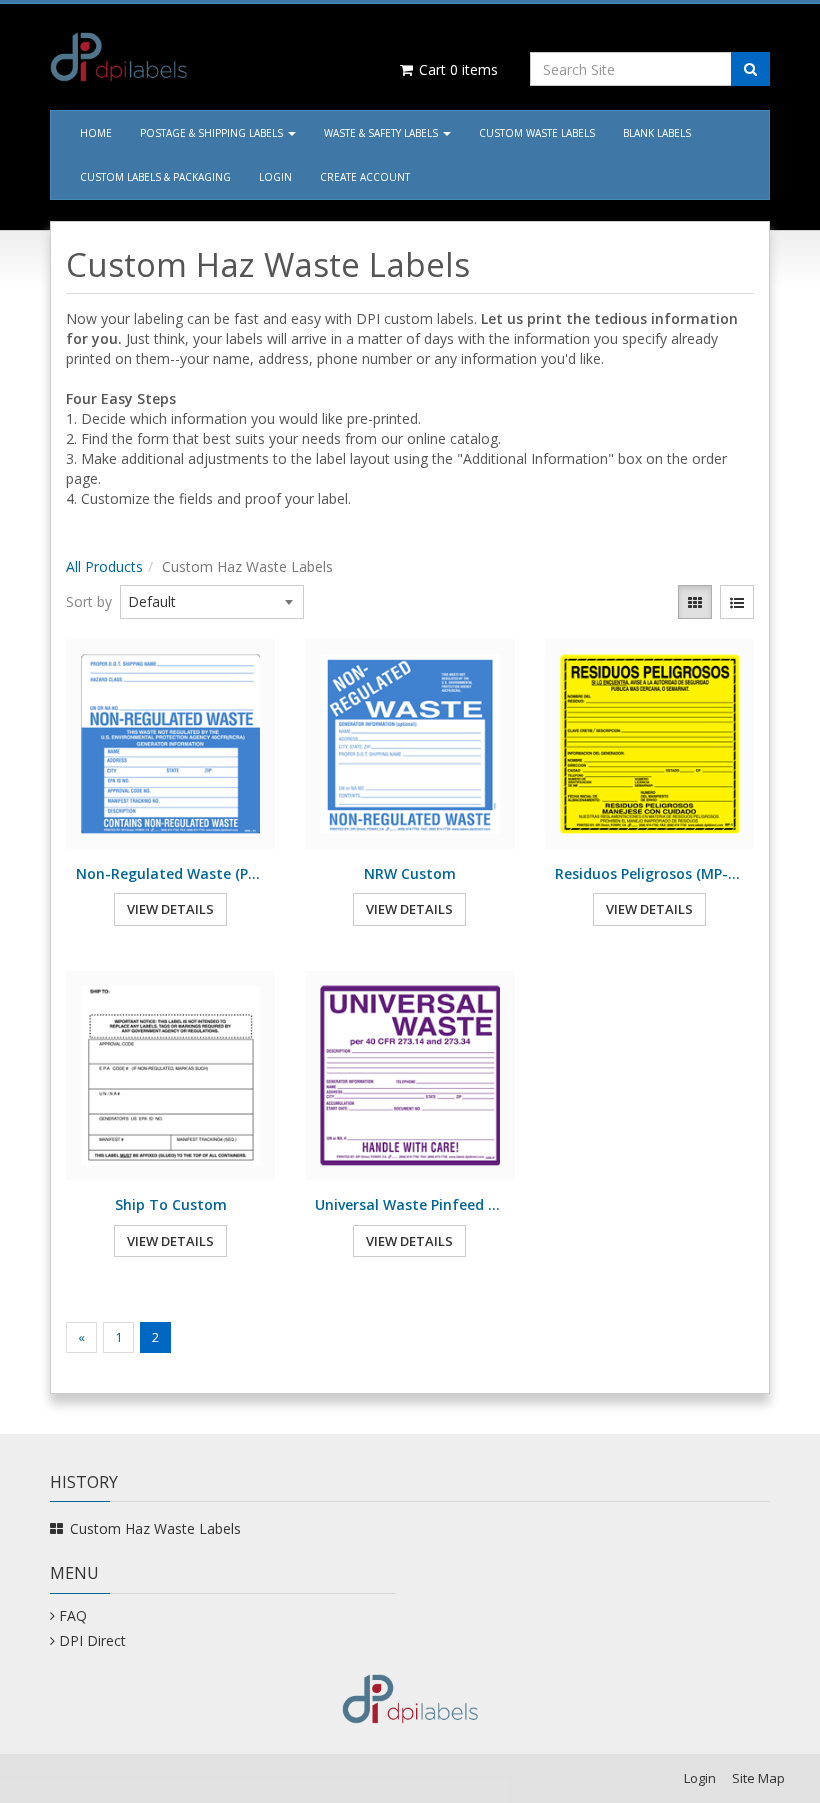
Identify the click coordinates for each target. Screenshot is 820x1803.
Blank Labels (657, 133)
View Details (170, 909)
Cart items (456, 69)
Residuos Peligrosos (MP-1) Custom (649, 873)
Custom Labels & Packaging (155, 177)
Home (96, 133)
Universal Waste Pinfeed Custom (409, 1204)
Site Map (758, 1778)
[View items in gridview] (695, 602)
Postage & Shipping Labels (213, 133)
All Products (104, 566)
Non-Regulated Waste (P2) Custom (170, 873)
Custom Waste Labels (537, 133)
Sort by (89, 601)
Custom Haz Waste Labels (155, 1528)
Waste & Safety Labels (382, 133)
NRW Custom (410, 873)
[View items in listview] (737, 602)
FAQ (73, 1615)
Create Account (365, 177)
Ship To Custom (171, 1204)
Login (275, 177)
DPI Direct (92, 1640)
